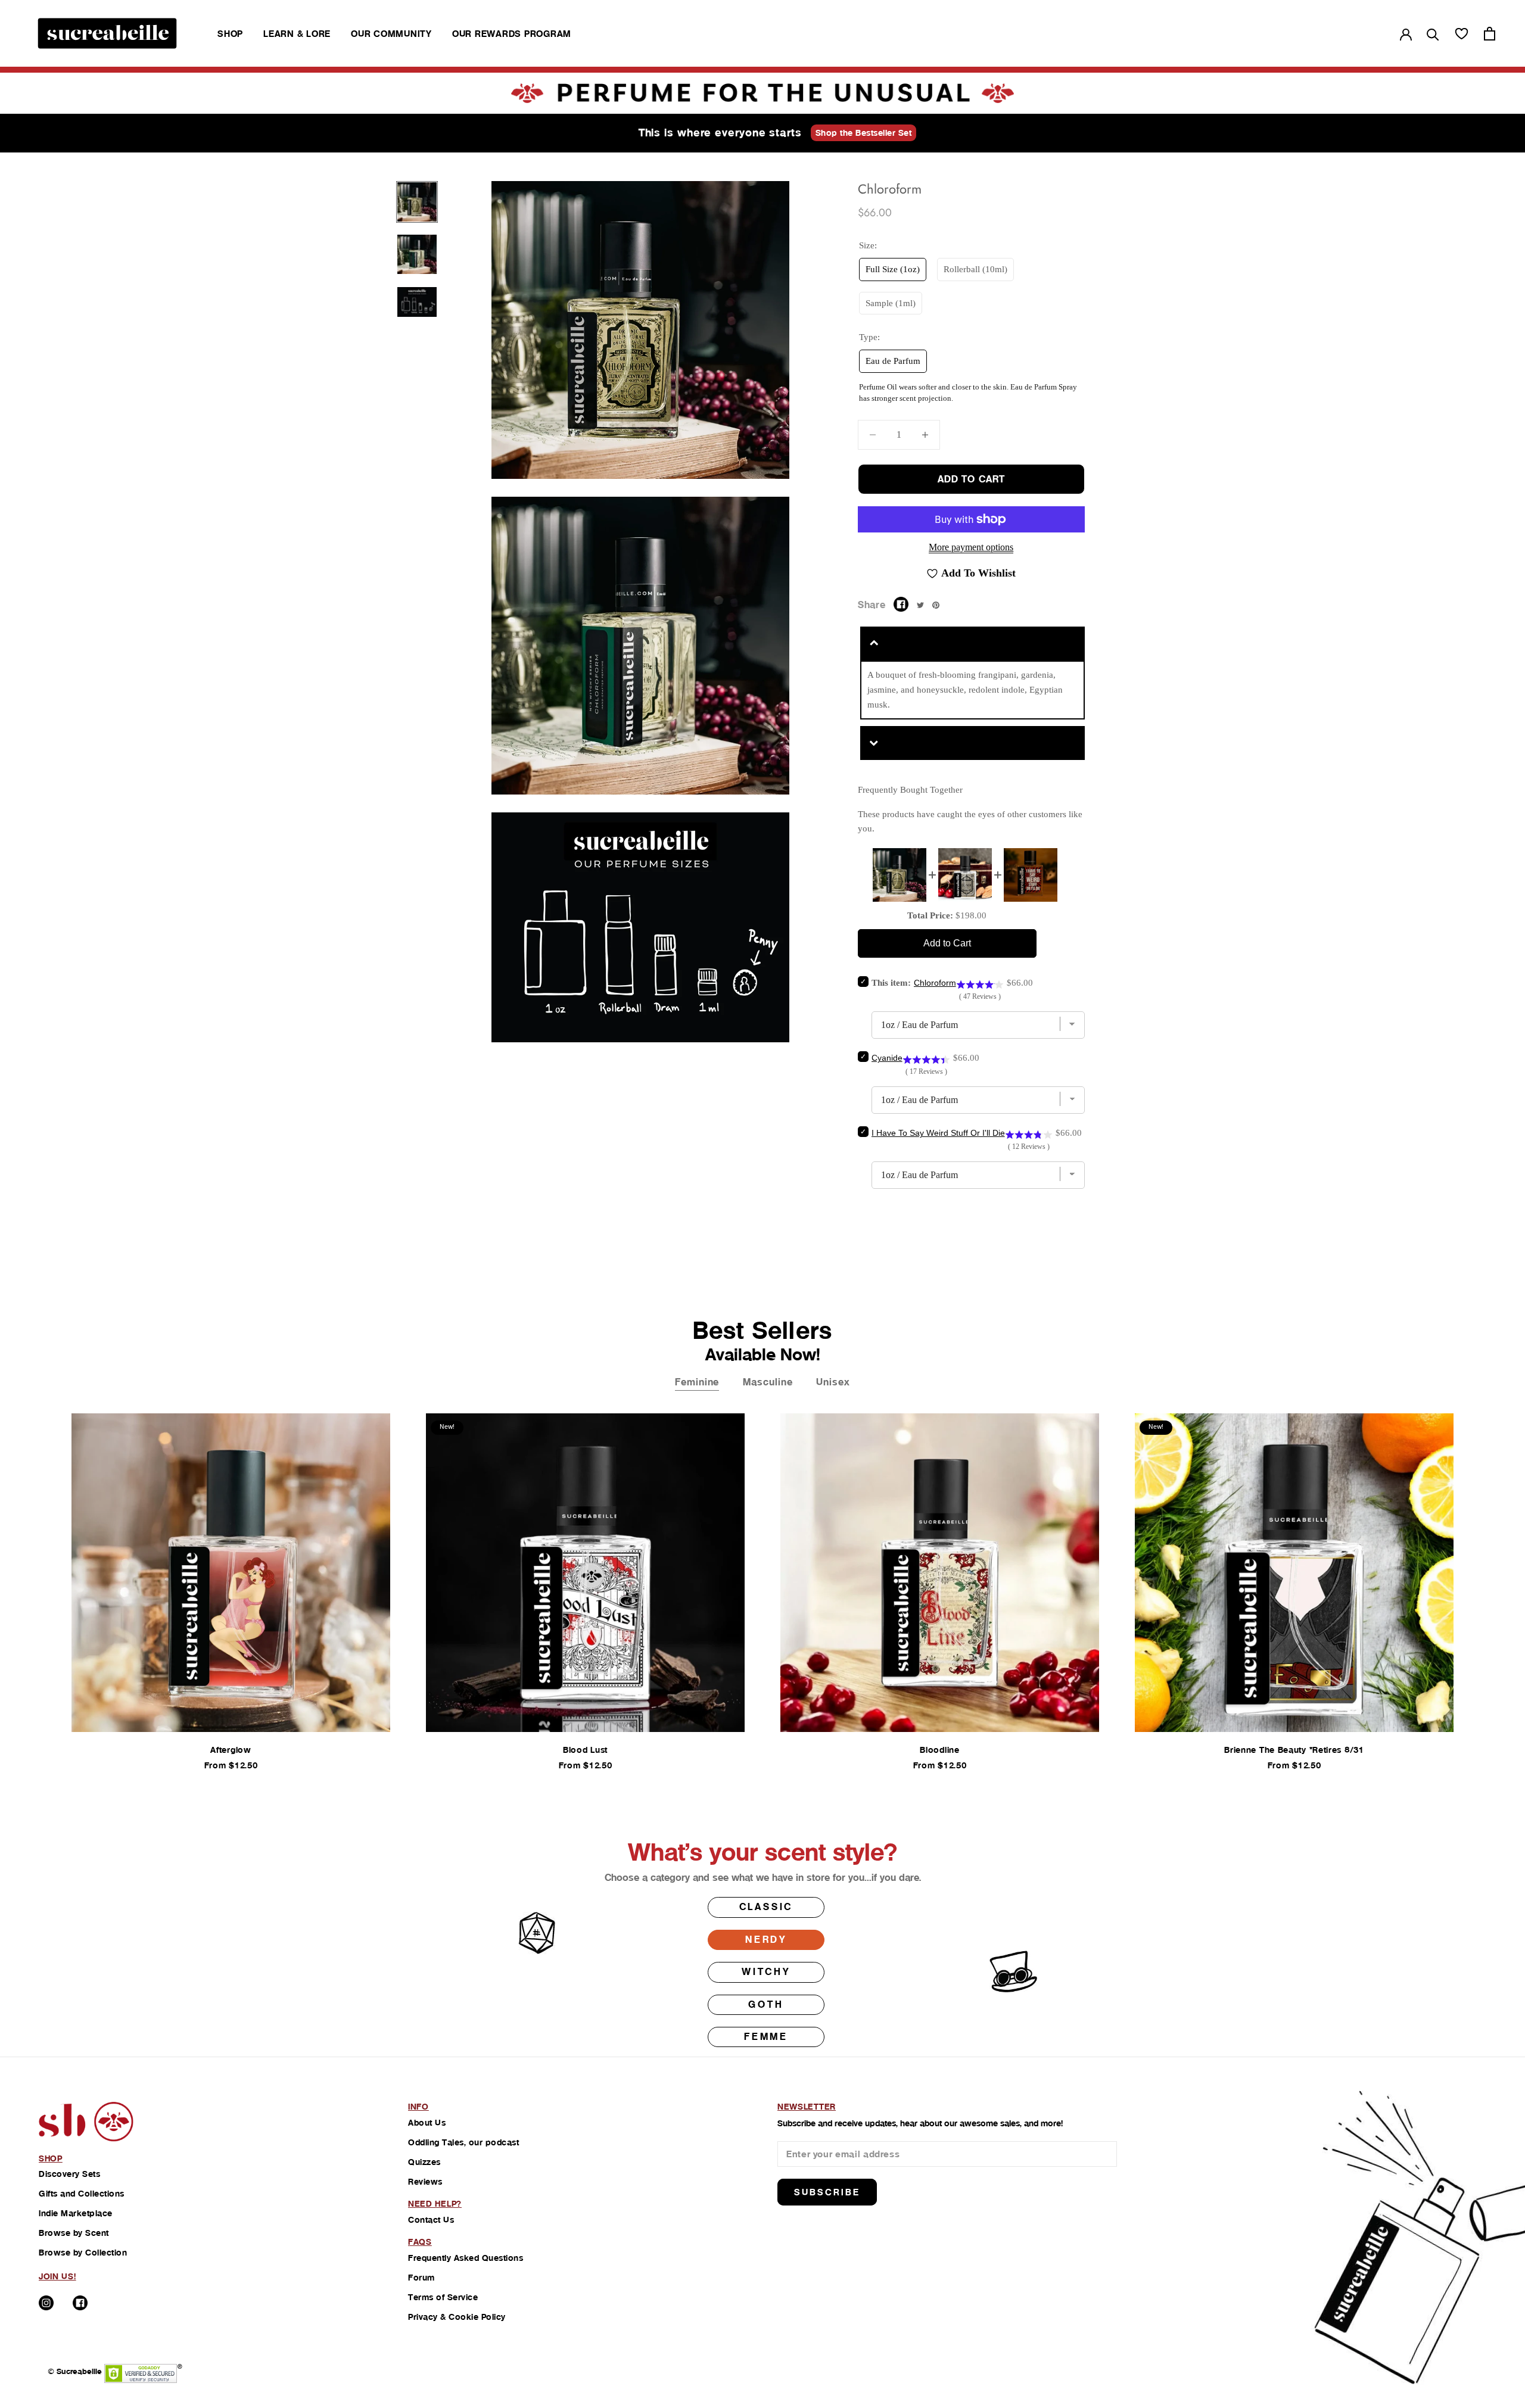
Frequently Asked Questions (466, 2258)
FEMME (766, 2037)
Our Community (391, 34)
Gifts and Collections (82, 2194)
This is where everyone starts (720, 133)
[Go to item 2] (417, 254)
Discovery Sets (69, 2174)
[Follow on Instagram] (46, 2303)
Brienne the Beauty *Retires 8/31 (1294, 1750)
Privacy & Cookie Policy (457, 2317)
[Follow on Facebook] (80, 2303)
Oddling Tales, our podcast (463, 2142)
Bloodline (939, 1750)
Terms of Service (443, 2297)
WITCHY (766, 1972)
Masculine (768, 1382)
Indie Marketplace (76, 2213)
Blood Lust (585, 1750)
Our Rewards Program (512, 34)
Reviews (425, 2182)
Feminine (697, 1382)
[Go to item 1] (417, 202)
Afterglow (231, 1750)
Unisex (833, 1382)
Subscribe (827, 2192)
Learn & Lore (297, 34)
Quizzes (424, 2162)
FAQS (420, 2242)
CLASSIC (766, 1907)
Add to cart (971, 479)
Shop (230, 34)
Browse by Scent (74, 2233)
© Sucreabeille (75, 2371)
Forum (421, 2278)
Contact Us (431, 2220)
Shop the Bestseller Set (864, 133)
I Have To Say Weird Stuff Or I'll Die (938, 1133)
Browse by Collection (83, 2253)
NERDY (766, 1940)
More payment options (971, 547)
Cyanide (887, 1058)
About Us (427, 2123)
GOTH (766, 2004)
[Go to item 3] (417, 302)
